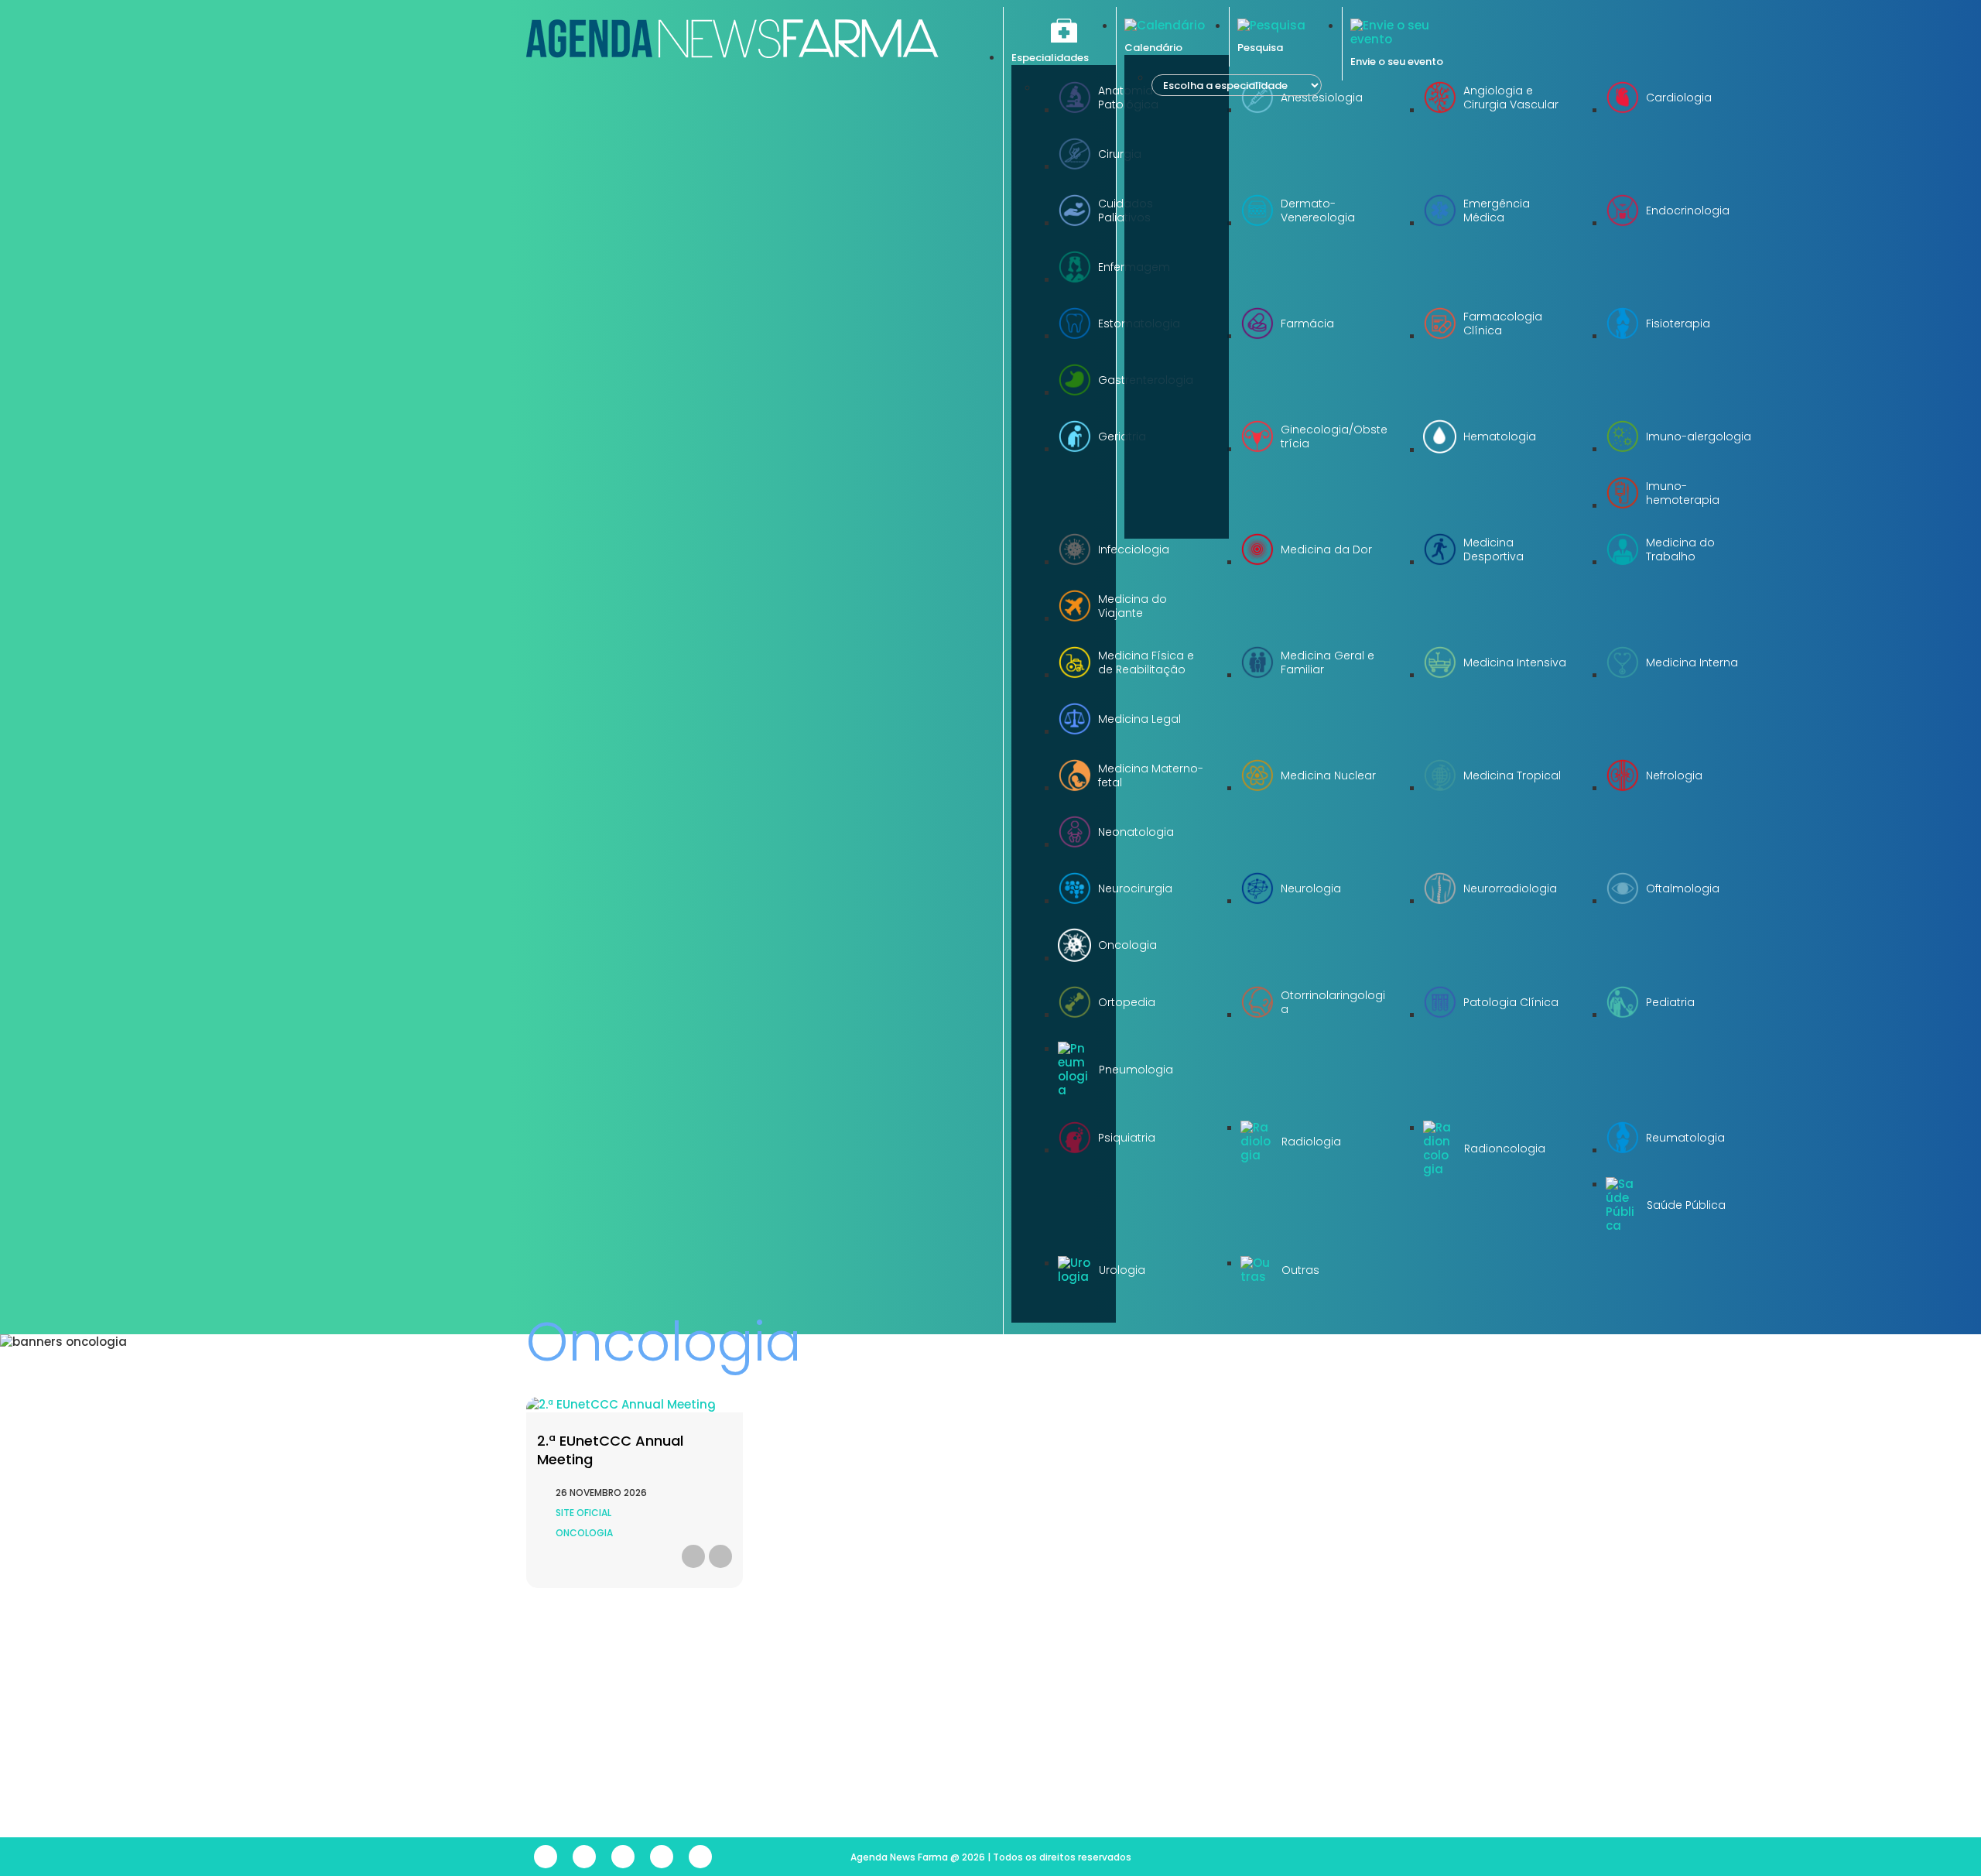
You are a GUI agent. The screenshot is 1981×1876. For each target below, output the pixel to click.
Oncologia (584, 1533)
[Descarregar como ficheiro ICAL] (693, 1556)
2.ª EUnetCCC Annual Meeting (610, 1450)
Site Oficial (583, 1513)
